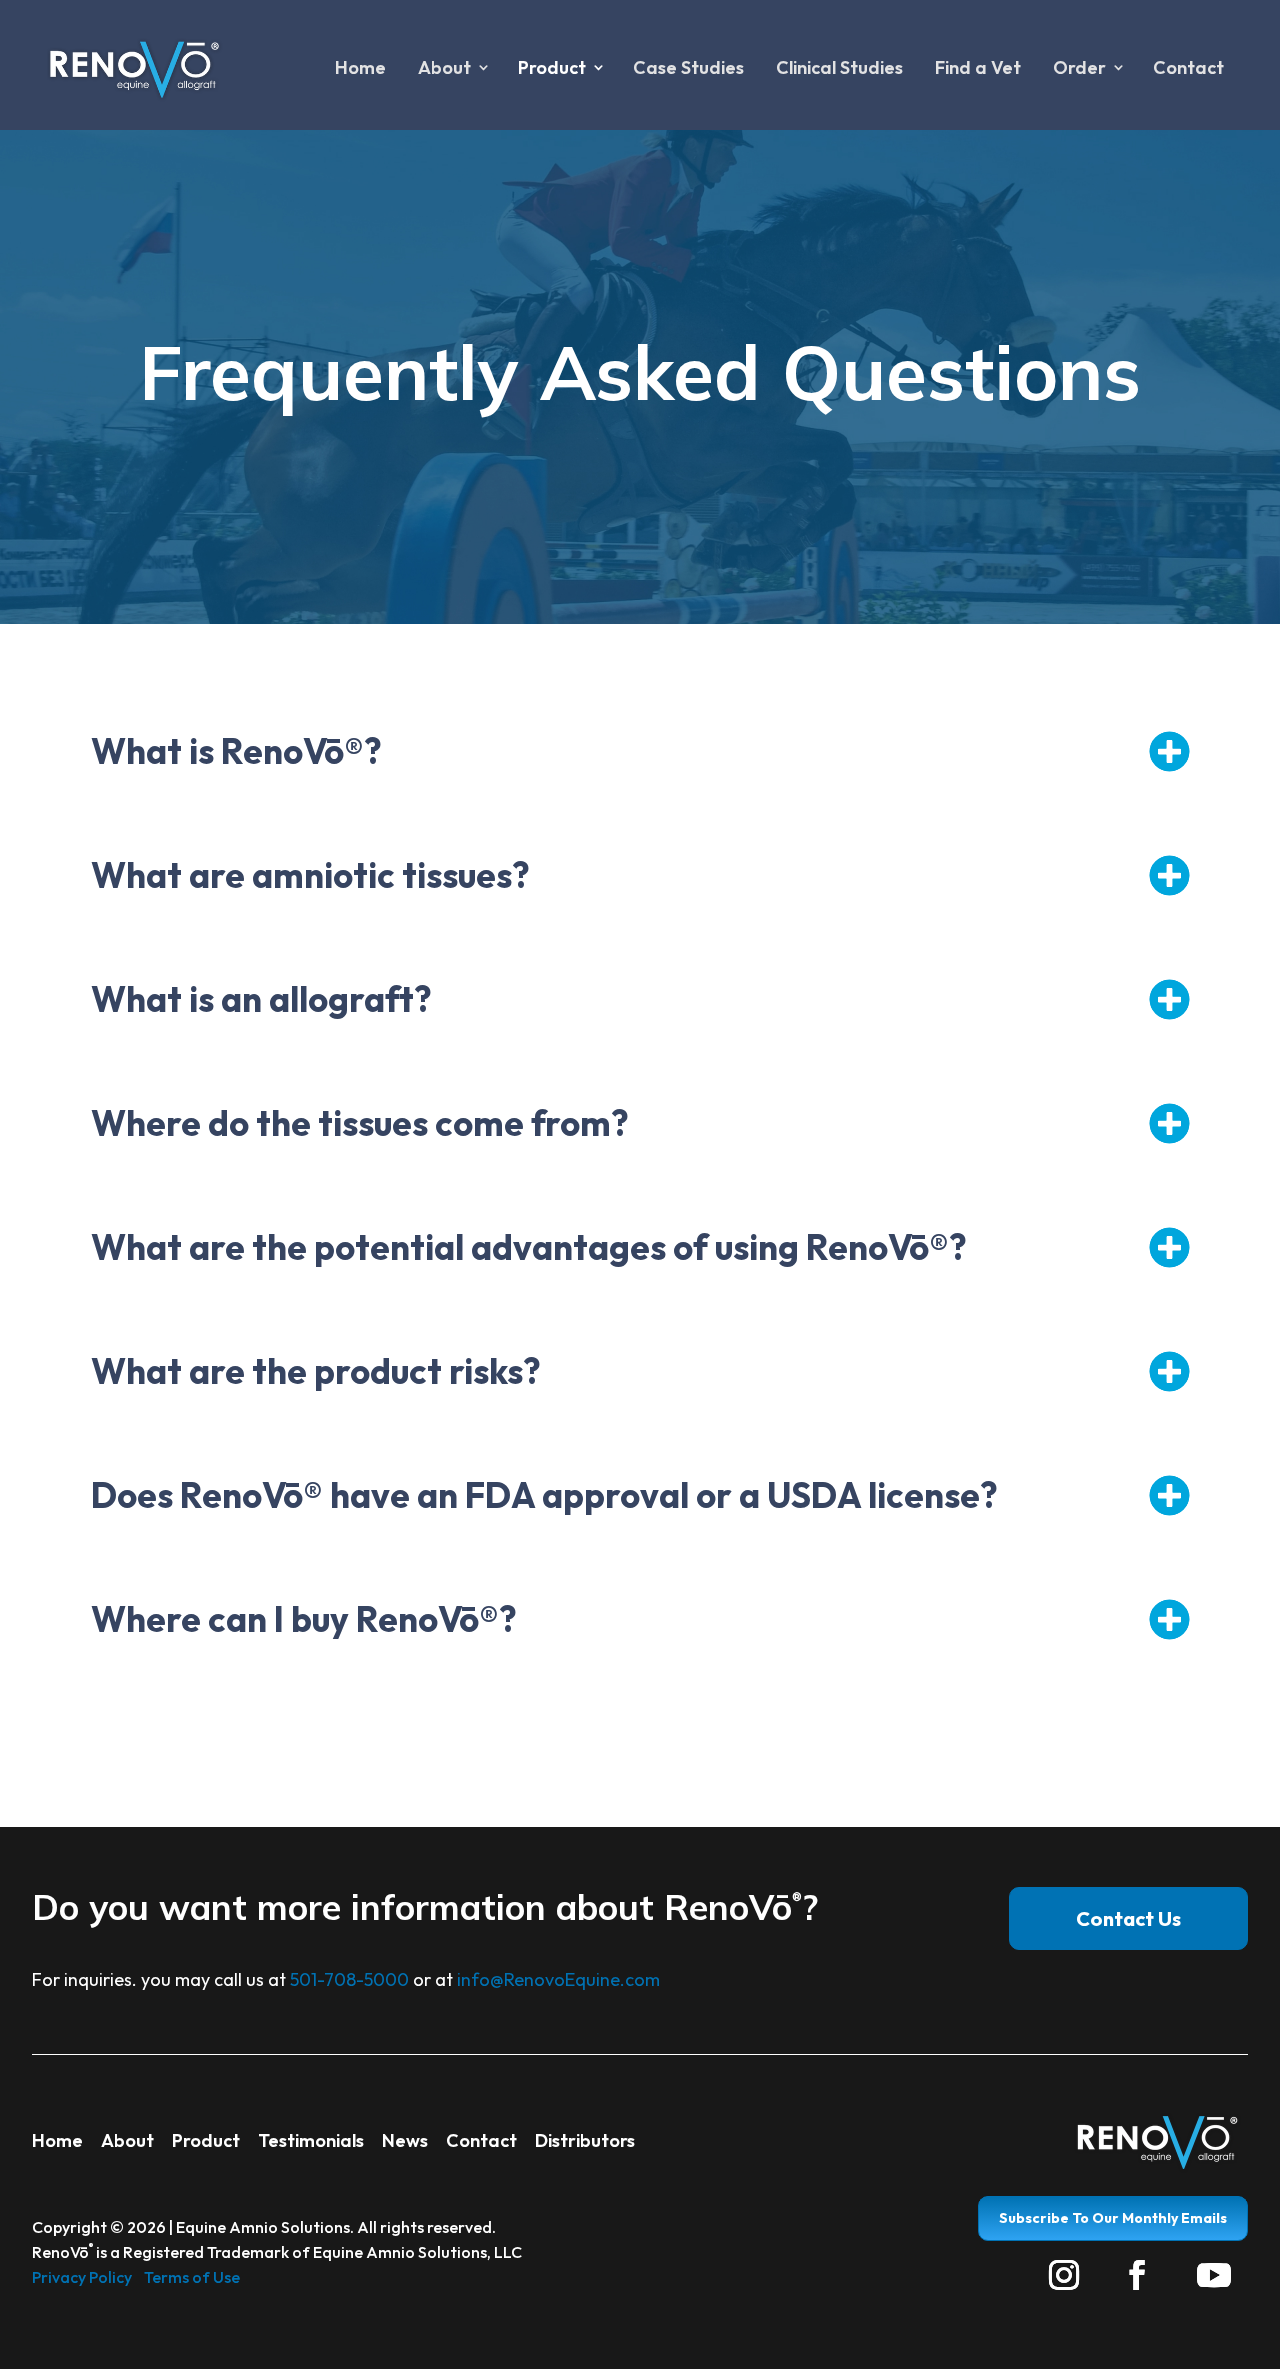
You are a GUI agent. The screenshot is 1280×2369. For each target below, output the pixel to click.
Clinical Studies (839, 67)
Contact (1188, 67)
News (405, 2140)
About (127, 2140)
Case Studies (688, 67)
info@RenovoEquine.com (558, 1979)
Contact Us (1128, 1918)
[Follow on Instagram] (1064, 2275)
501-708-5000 (349, 1979)
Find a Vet (978, 67)
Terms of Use (192, 2277)
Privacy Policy (82, 2277)
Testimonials (311, 2140)
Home (360, 67)
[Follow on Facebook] (1137, 2275)
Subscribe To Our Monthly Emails (1113, 2218)
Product (206, 2140)
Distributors (585, 2140)
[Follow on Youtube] (1214, 2275)
